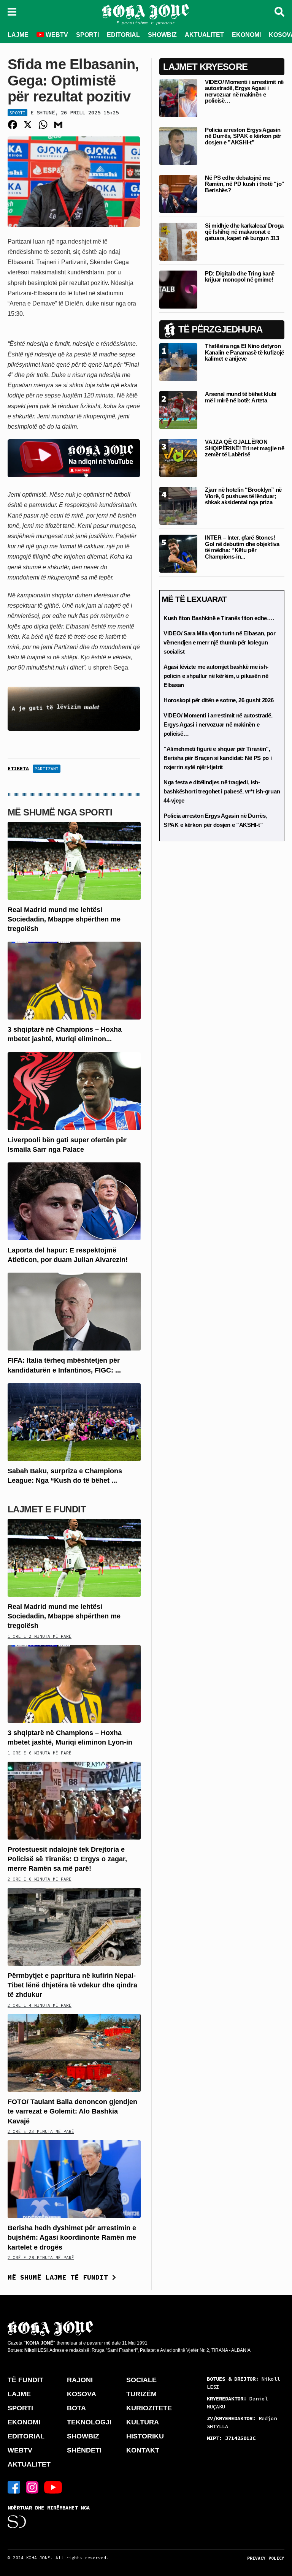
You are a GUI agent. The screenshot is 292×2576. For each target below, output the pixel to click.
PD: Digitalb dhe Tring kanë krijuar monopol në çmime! (240, 277)
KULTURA (143, 2422)
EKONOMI (246, 35)
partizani (47, 769)
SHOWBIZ (162, 35)
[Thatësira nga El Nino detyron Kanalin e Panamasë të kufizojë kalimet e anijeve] (178, 362)
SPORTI (87, 35)
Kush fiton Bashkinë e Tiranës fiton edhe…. (219, 618)
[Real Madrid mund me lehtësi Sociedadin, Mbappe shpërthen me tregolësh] (74, 860)
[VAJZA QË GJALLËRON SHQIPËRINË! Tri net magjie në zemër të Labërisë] (178, 458)
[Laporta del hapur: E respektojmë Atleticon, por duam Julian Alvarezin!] (74, 1201)
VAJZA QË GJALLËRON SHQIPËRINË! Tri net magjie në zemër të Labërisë (244, 448)
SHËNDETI (84, 2450)
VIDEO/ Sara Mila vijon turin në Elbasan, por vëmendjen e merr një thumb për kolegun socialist (220, 642)
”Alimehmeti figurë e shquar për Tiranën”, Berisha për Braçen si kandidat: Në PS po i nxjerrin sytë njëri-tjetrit (217, 758)
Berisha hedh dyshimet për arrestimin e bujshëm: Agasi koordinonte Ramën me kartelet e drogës (72, 2237)
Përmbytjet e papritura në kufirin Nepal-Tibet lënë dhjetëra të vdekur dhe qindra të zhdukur (72, 1985)
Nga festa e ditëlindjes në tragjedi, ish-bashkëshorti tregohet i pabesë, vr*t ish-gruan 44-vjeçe (222, 791)
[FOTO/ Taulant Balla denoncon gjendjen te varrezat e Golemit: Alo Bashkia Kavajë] (74, 2053)
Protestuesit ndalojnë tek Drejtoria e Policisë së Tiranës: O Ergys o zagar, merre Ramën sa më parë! (67, 1859)
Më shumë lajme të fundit (60, 2277)
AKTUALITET (204, 35)
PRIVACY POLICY (266, 2558)
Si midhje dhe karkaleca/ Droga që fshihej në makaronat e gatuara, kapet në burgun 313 (244, 232)
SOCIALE (141, 2380)
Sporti (17, 113)
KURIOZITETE (149, 2408)
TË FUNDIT (25, 2380)
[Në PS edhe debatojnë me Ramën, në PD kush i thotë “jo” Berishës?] (178, 193)
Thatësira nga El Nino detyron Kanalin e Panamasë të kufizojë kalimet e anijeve (244, 352)
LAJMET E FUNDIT (47, 1509)
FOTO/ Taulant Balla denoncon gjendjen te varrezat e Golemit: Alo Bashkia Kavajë (72, 2111)
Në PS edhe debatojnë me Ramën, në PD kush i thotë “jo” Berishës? (245, 184)
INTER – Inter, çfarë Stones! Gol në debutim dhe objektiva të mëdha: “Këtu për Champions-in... (242, 547)
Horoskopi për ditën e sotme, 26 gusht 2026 (218, 700)
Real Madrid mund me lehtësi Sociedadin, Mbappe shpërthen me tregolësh (64, 919)
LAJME (18, 35)
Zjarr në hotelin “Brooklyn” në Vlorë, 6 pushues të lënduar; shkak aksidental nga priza (243, 496)
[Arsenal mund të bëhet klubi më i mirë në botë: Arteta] (178, 410)
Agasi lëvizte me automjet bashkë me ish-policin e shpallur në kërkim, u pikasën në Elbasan (216, 676)
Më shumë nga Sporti (60, 812)
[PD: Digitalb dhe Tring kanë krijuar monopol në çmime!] (178, 289)
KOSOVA (82, 2394)
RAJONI (80, 2380)
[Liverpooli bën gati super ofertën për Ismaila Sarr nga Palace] (74, 1090)
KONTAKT (143, 2450)
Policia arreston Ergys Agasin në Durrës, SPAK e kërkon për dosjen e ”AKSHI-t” (243, 136)
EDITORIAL (123, 35)
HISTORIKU (145, 2436)
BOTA (76, 2408)
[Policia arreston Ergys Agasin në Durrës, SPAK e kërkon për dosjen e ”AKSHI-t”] (178, 145)
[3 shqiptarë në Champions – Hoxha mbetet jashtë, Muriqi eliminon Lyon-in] (74, 980)
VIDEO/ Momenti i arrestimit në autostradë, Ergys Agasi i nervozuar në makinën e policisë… (244, 91)
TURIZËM (141, 2394)
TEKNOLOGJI (89, 2422)
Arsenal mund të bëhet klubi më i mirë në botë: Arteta (241, 397)
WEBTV (56, 35)
